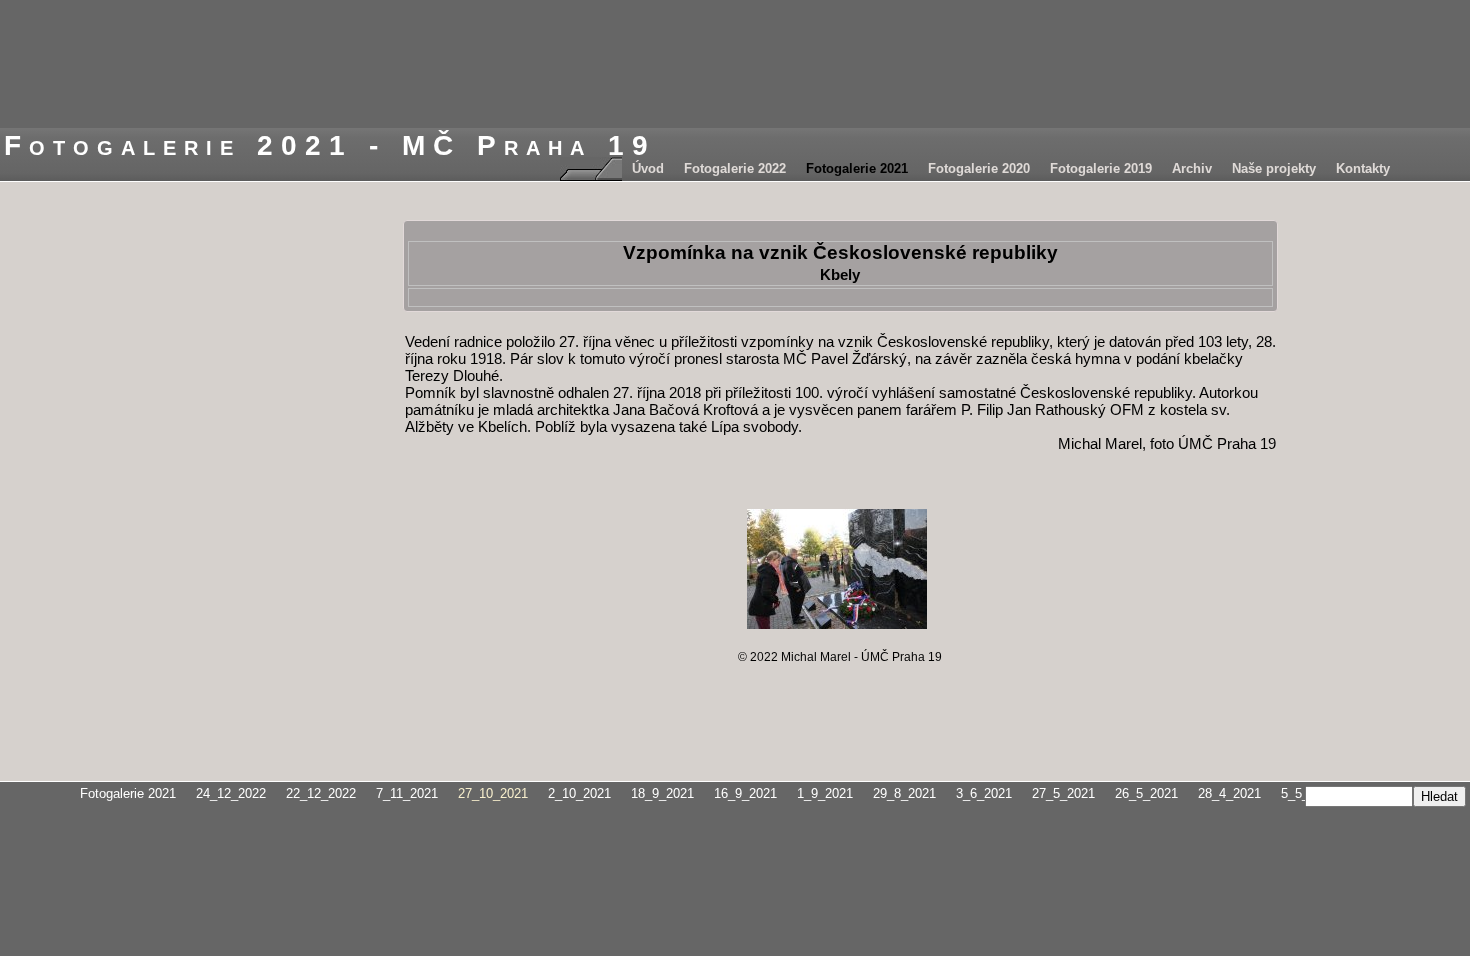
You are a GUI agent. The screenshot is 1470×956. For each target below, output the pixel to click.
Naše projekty (1274, 168)
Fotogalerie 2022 (735, 168)
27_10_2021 (493, 793)
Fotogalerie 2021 (857, 168)
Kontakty (1363, 168)
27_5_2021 (1063, 793)
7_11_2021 (407, 793)
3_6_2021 (984, 793)
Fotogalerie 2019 (1101, 168)
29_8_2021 (904, 793)
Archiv (1192, 168)
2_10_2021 (579, 793)
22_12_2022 (321, 793)
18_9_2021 (662, 793)
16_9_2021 (745, 793)
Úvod (648, 168)
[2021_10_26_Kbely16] (837, 569)
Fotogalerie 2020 (979, 168)
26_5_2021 (1146, 793)
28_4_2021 (1229, 793)
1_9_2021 (825, 793)
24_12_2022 (231, 793)
